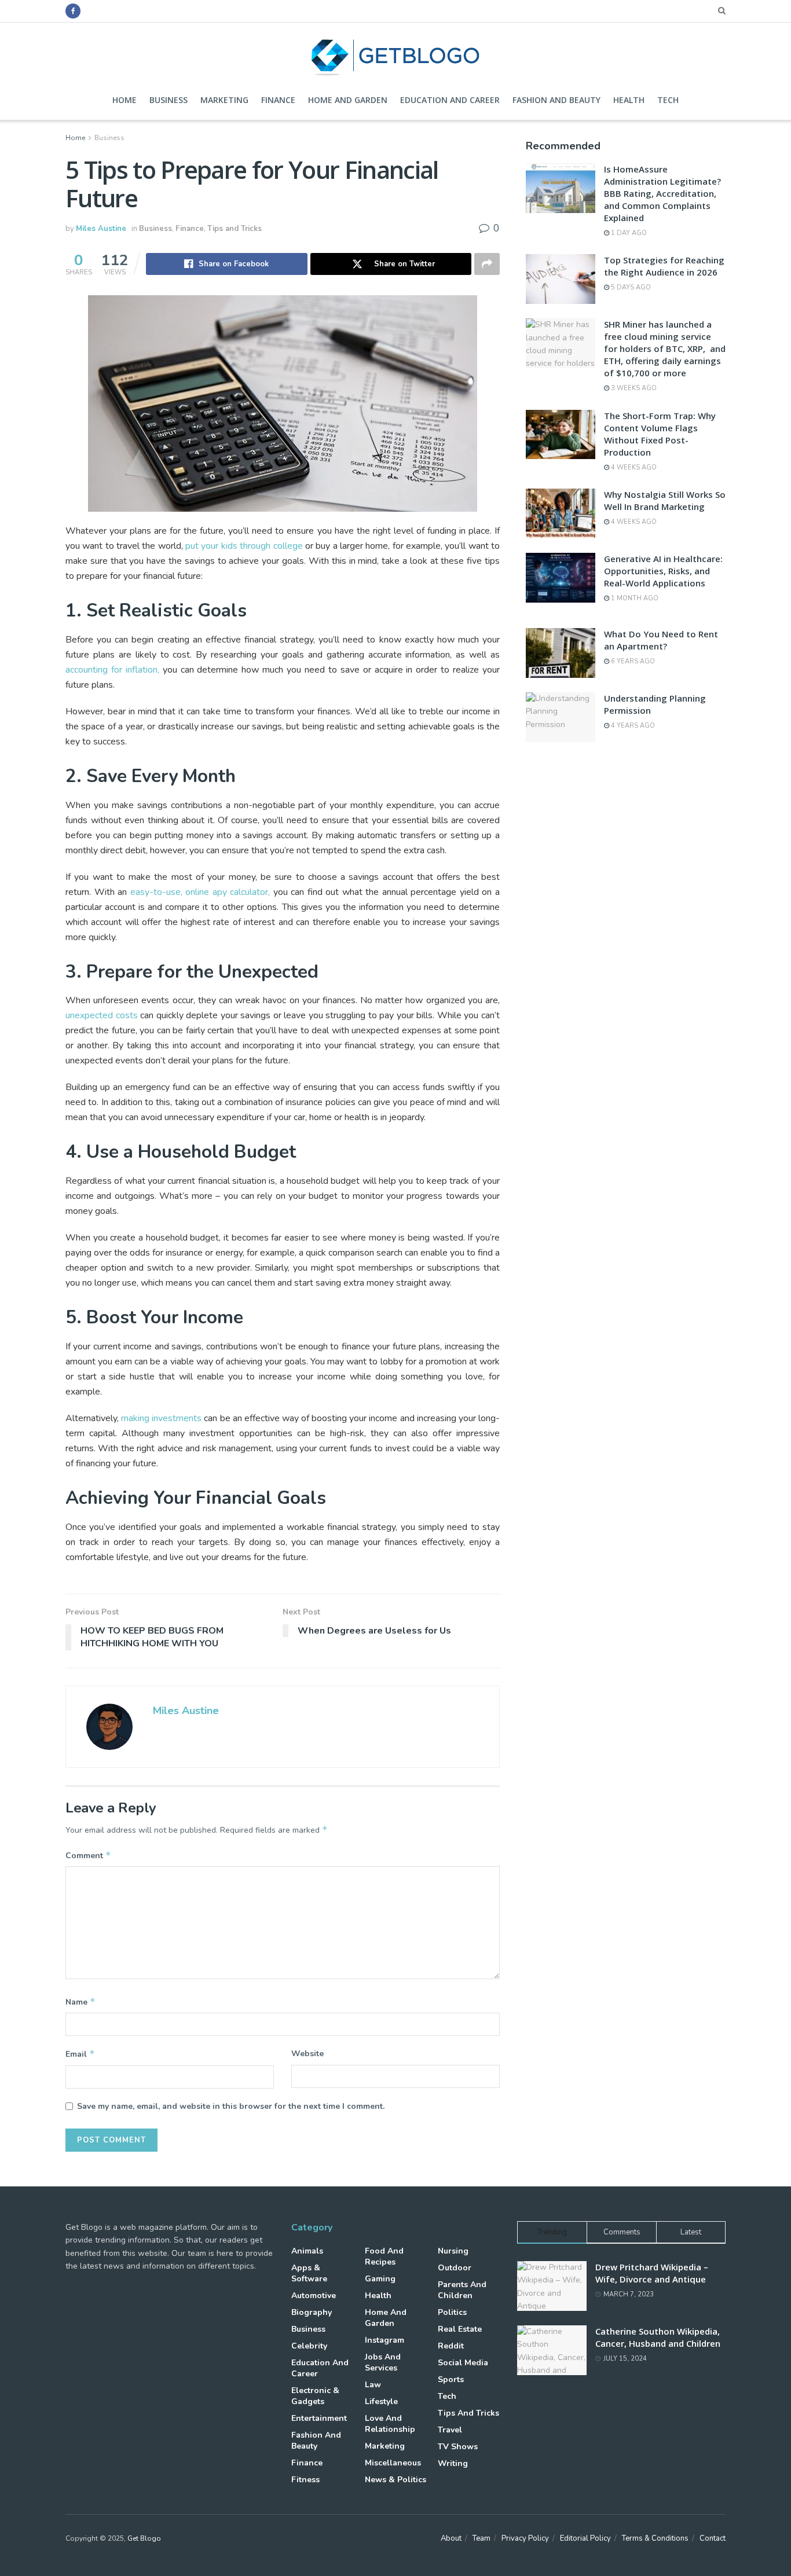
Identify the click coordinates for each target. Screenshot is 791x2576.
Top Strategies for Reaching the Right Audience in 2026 (664, 266)
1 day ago (628, 233)
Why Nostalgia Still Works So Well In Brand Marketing (665, 500)
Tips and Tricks (235, 229)
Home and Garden (348, 100)
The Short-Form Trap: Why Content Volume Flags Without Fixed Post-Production (660, 434)
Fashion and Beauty (556, 100)
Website (307, 2054)
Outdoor (455, 2268)
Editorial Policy (585, 2538)
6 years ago (632, 661)
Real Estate (460, 2329)
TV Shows (458, 2447)
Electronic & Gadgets (315, 2396)
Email (80, 2054)
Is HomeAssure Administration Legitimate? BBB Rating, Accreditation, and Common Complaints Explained (662, 193)
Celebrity (309, 2346)
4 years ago (632, 726)
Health (629, 100)
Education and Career (450, 100)
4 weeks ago (633, 467)
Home (124, 100)
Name (80, 2002)
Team (481, 2538)
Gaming (380, 2279)
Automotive (314, 2296)
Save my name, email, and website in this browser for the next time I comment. (231, 2106)
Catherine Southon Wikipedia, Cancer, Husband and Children (658, 2337)
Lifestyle (381, 2401)
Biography (312, 2312)
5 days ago (630, 287)
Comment (88, 1855)
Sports (451, 2379)
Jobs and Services (383, 2362)
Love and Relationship (390, 2424)
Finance (278, 100)
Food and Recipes (384, 2256)
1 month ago (634, 598)
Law (373, 2385)
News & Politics (395, 2480)
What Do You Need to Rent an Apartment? (661, 640)
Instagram (384, 2340)
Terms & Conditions (655, 2538)
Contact (713, 2538)
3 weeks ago (633, 388)
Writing (453, 2463)
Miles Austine (101, 229)
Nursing (453, 2251)
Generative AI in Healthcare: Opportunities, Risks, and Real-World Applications (663, 571)
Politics (452, 2312)
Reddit (451, 2346)
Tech (668, 100)
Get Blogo (144, 2538)
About (451, 2538)
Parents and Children (462, 2290)
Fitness (305, 2480)
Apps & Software (309, 2273)
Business (169, 100)
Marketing (224, 100)
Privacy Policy (525, 2538)
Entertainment (319, 2418)
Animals (307, 2251)
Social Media (463, 2363)
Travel (450, 2430)
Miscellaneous (393, 2463)
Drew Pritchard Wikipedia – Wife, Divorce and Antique (652, 2273)
